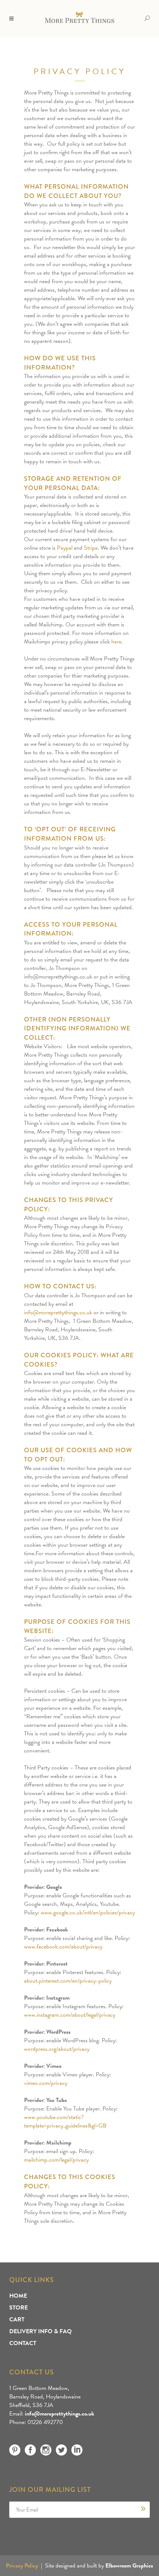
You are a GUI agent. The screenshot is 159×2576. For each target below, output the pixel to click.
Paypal (65, 548)
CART (17, 2320)
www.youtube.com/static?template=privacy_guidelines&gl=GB (65, 2121)
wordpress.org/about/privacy (57, 2049)
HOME (18, 2296)
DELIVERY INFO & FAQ (40, 2331)
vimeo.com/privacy (46, 2083)
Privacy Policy (22, 2566)
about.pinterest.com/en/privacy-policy (68, 1981)
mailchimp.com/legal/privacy (56, 2160)
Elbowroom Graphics (129, 2566)
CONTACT (23, 2343)
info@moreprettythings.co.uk (58, 1312)
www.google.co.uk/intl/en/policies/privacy (88, 1913)
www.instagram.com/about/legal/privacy (70, 2015)
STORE (18, 2308)
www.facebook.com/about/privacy (63, 1947)
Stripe (91, 548)
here (116, 642)
